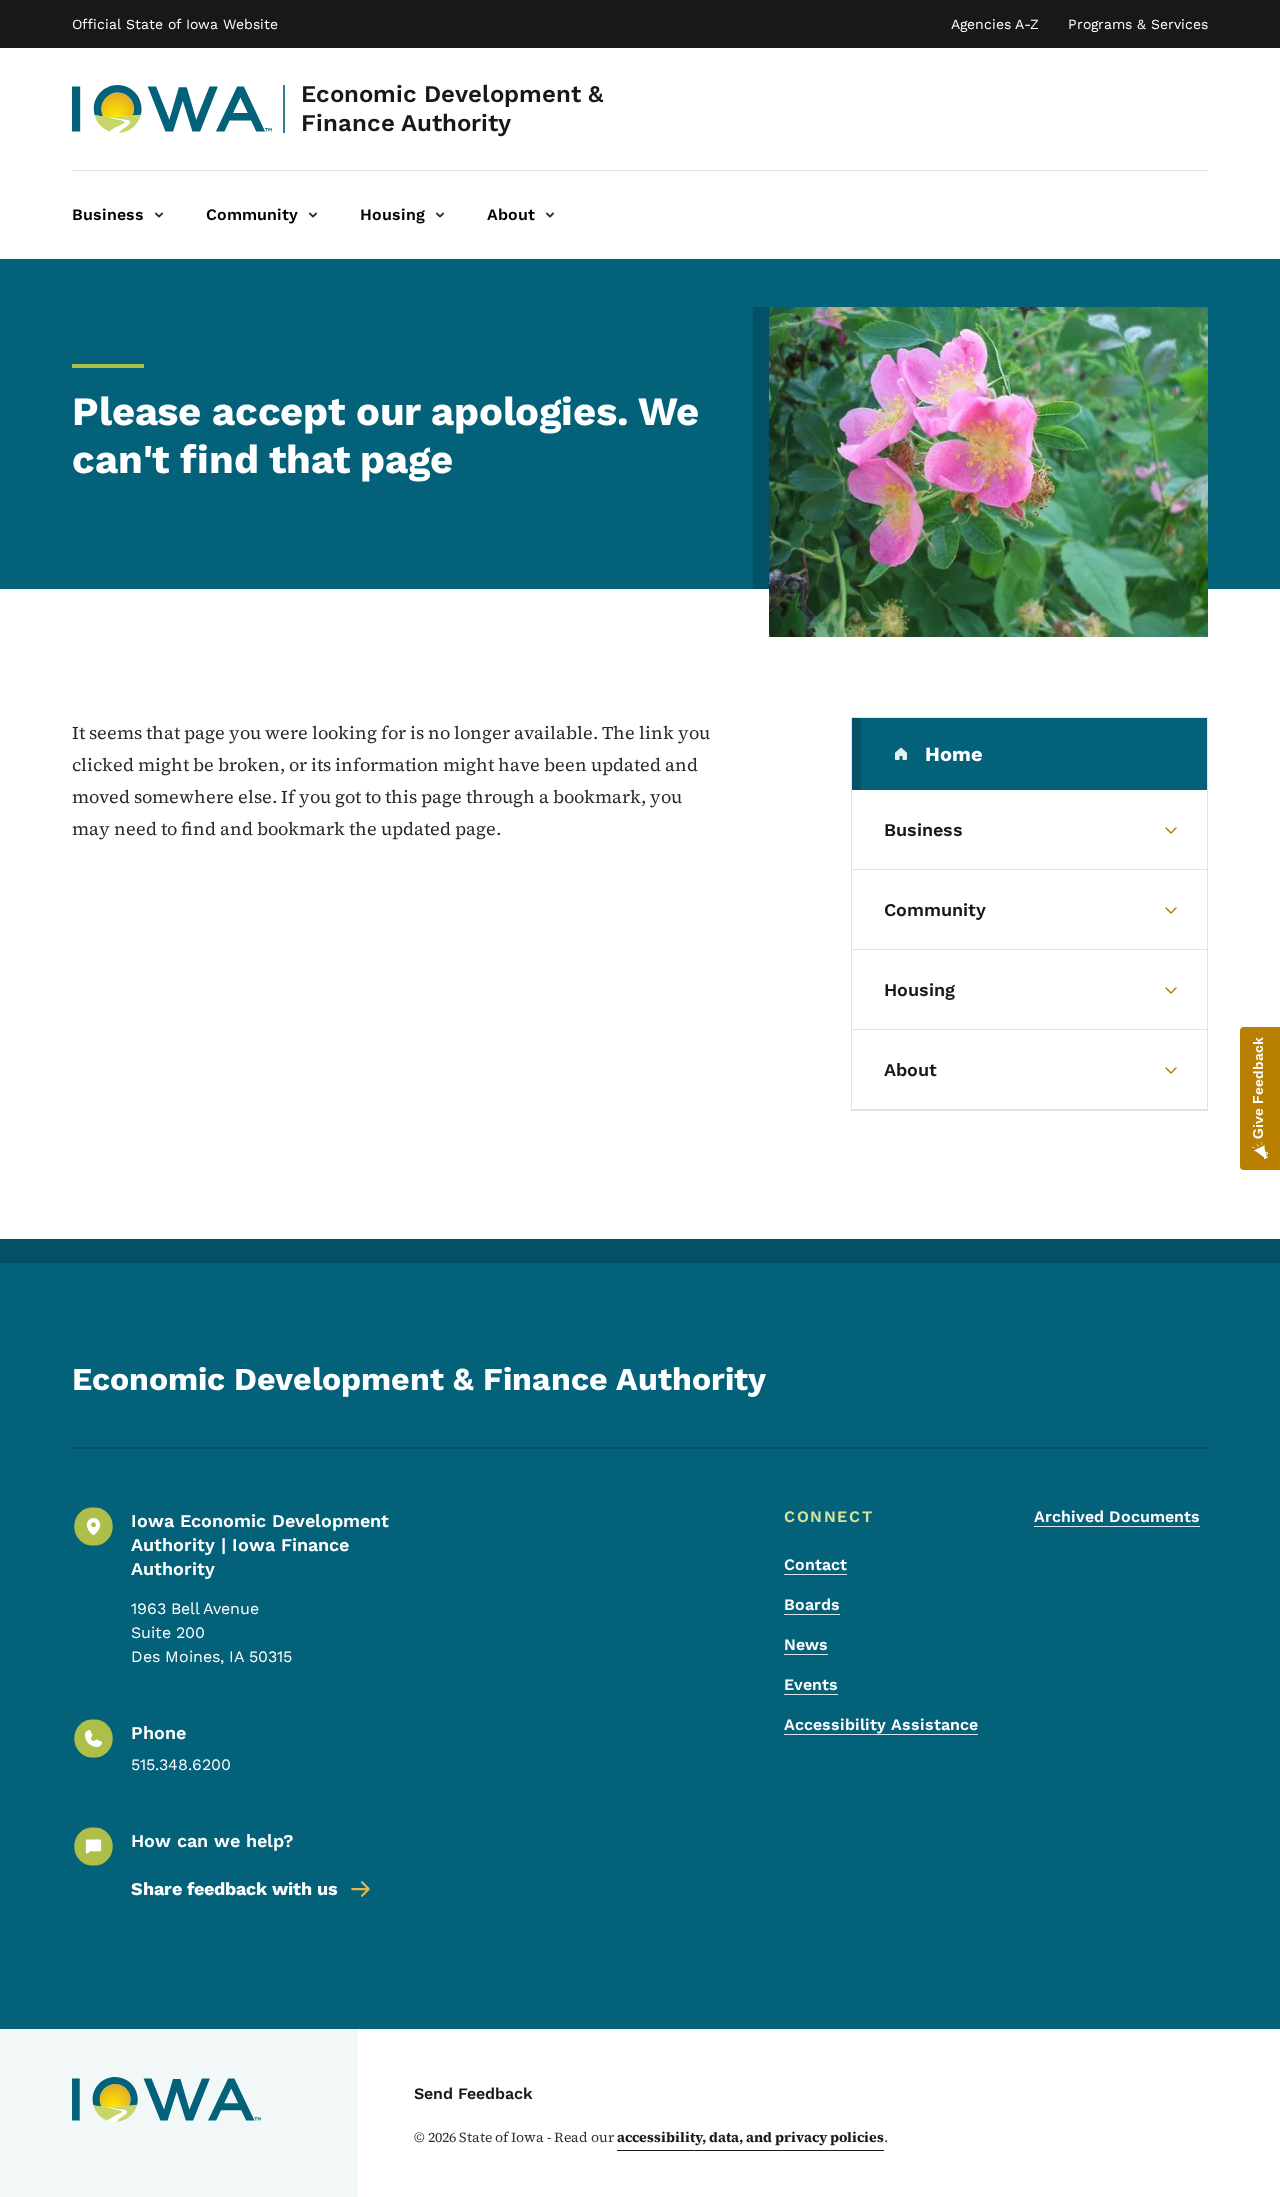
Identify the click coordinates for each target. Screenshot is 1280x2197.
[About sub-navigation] (550, 215)
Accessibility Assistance (881, 1724)
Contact (815, 1564)
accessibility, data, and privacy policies (750, 2137)
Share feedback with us (234, 1888)
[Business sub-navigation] (159, 215)
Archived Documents (1117, 1516)
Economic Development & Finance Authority (452, 108)
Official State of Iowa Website (175, 24)
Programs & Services (1138, 24)
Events (811, 1684)
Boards (812, 1604)
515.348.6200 (181, 1764)
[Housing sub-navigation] (440, 215)
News (806, 1644)
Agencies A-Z (995, 24)
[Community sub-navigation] (313, 215)
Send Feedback (473, 2093)
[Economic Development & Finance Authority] (172, 109)
